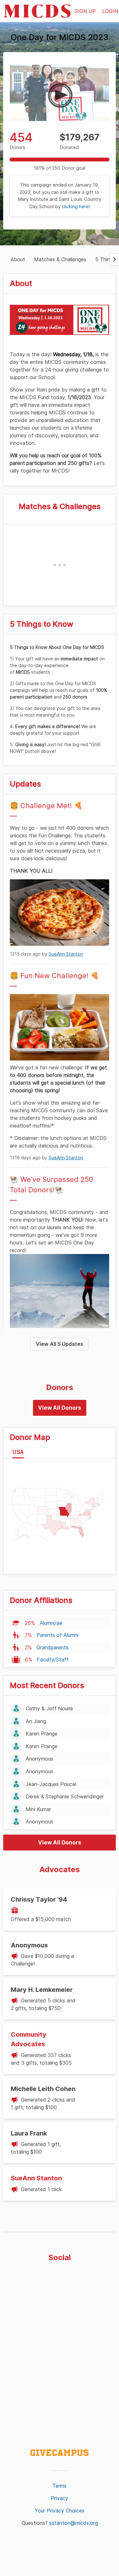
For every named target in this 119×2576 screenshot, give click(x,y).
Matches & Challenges (60, 259)
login (110, 11)
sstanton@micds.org (73, 2523)
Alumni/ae (51, 1623)
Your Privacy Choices (60, 2511)
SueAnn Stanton (66, 954)
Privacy (60, 2498)
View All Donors (60, 1408)
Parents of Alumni (57, 1635)
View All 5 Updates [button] (60, 1344)
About (18, 259)
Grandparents (53, 1647)
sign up (85, 11)
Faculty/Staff (53, 1659)
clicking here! (76, 206)
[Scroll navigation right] (114, 259)
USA (18, 1452)
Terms (60, 2486)
